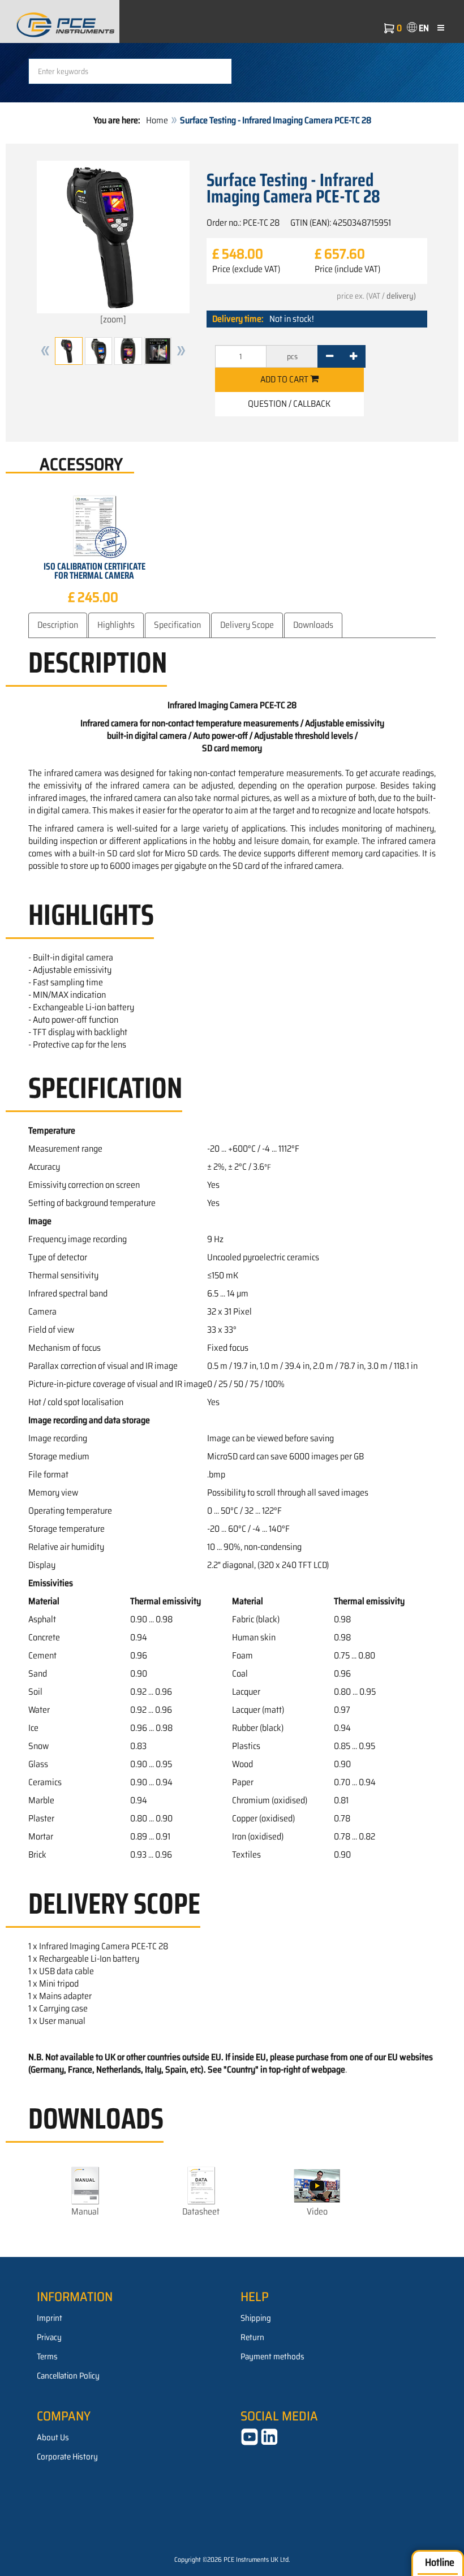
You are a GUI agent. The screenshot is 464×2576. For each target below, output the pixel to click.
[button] (45, 351)
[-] (330, 356)
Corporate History (67, 2457)
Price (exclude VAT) (246, 269)
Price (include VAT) (347, 269)
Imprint (50, 2318)
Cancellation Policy (68, 2376)
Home (157, 120)
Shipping (256, 2318)
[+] (353, 356)
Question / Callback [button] (289, 404)
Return (252, 2337)
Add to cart (285, 379)
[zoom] (113, 319)
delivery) (401, 296)
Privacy (49, 2337)
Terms (47, 2357)
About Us (53, 2437)
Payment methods (272, 2357)
